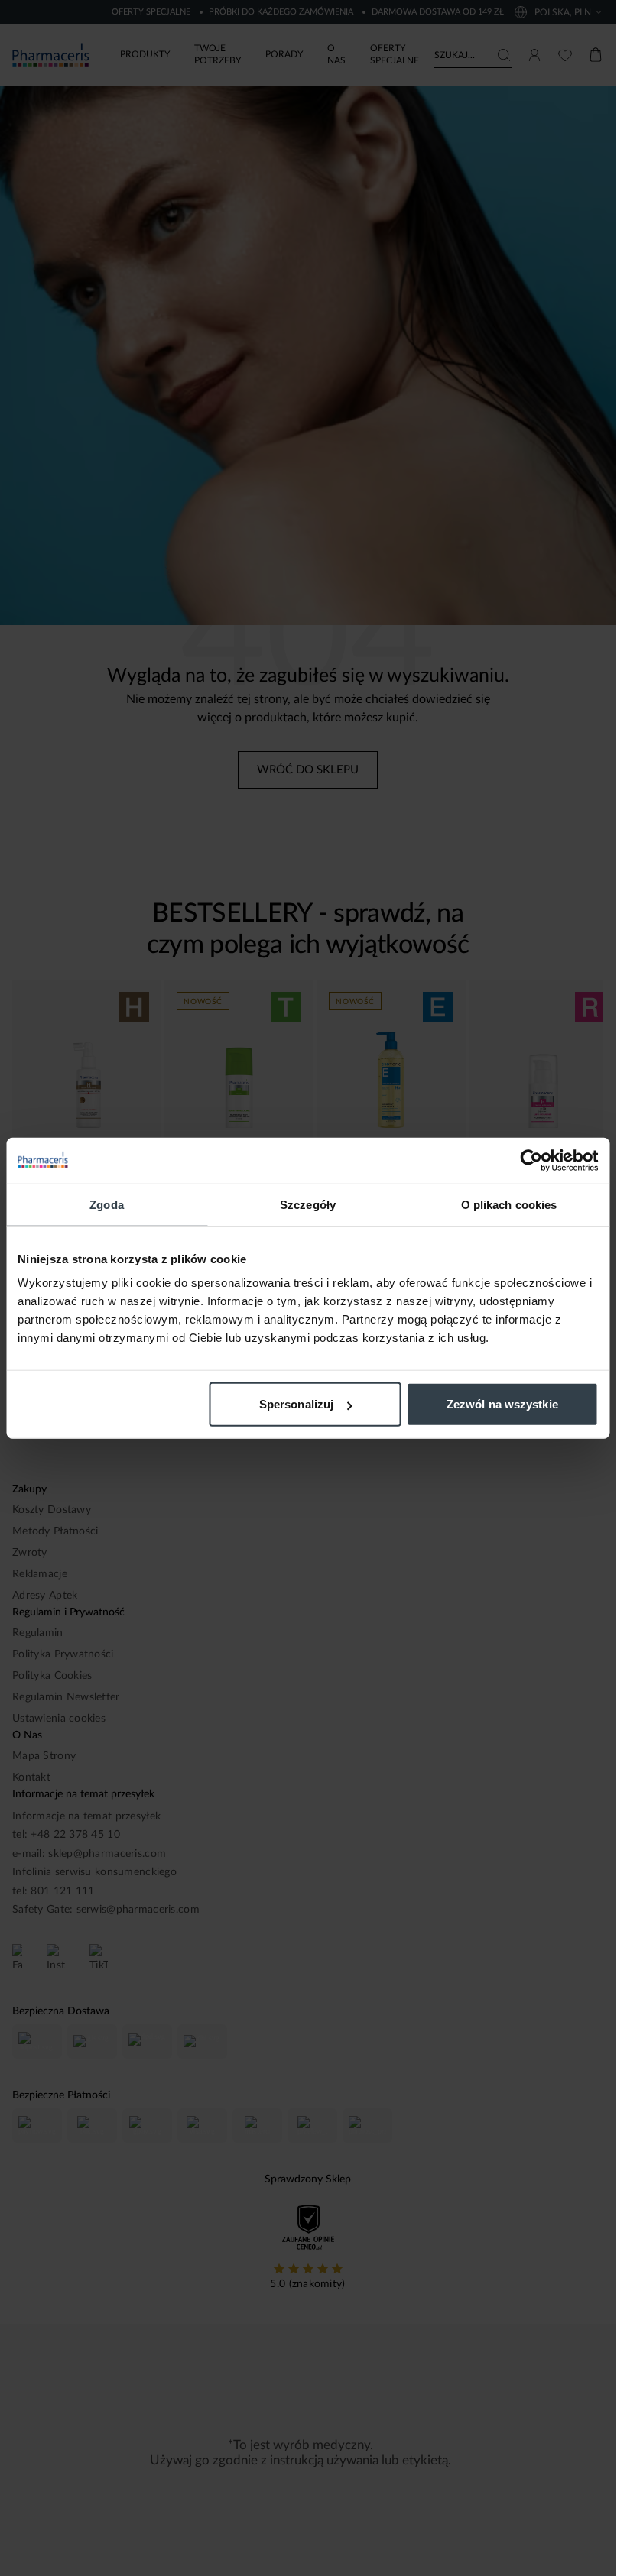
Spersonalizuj (296, 1404)
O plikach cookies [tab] (509, 1204)
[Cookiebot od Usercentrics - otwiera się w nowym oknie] (531, 1160)
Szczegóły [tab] (308, 1204)
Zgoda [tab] (107, 1204)
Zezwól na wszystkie (502, 1404)
